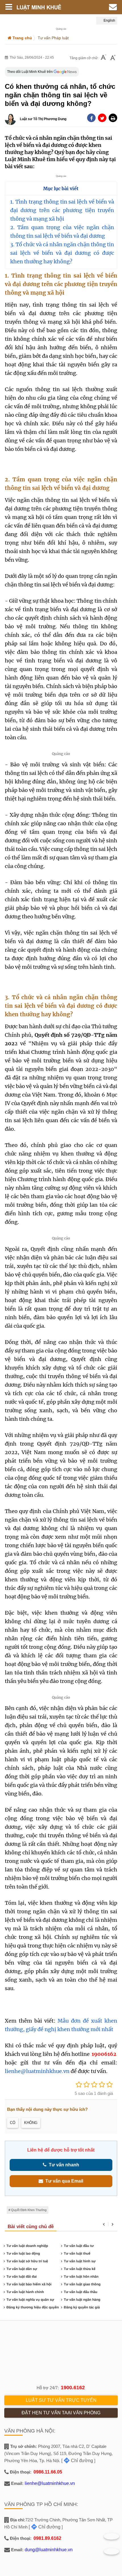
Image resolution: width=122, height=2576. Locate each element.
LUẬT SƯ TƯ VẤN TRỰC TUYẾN (61, 2400)
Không (31, 2123)
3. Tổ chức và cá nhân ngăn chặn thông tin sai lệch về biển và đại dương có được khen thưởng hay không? (62, 253)
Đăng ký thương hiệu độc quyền (33, 2307)
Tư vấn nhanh (63, 2165)
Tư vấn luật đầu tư (79, 2246)
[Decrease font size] (104, 58)
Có (13, 2123)
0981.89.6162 (47, 2538)
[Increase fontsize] (113, 58)
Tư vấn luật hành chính (25, 2292)
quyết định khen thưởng (29, 2210)
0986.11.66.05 (48, 2472)
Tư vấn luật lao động (23, 2253)
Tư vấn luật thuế (77, 2253)
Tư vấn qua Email (63, 2181)
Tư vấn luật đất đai (22, 2277)
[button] (113, 118)
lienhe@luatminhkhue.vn (37, 2071)
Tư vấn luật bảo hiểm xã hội (29, 2284)
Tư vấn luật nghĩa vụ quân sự (30, 2300)
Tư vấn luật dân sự (22, 2269)
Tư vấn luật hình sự (80, 2261)
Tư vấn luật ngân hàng (82, 2300)
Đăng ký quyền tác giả (82, 2307)
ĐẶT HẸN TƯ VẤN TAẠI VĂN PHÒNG (61, 2413)
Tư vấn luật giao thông (82, 2284)
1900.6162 (73, 2388)
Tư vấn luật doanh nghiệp (27, 2246)
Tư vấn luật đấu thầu (81, 2292)
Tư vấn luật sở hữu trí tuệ (27, 2261)
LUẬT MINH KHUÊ (47, 7)
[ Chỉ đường (77, 2461)
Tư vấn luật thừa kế (80, 2269)
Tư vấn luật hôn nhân (81, 2277)
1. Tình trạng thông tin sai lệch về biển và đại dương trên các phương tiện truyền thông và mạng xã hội (62, 210)
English (109, 20)
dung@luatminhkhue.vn (49, 2550)
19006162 (104, 2054)
